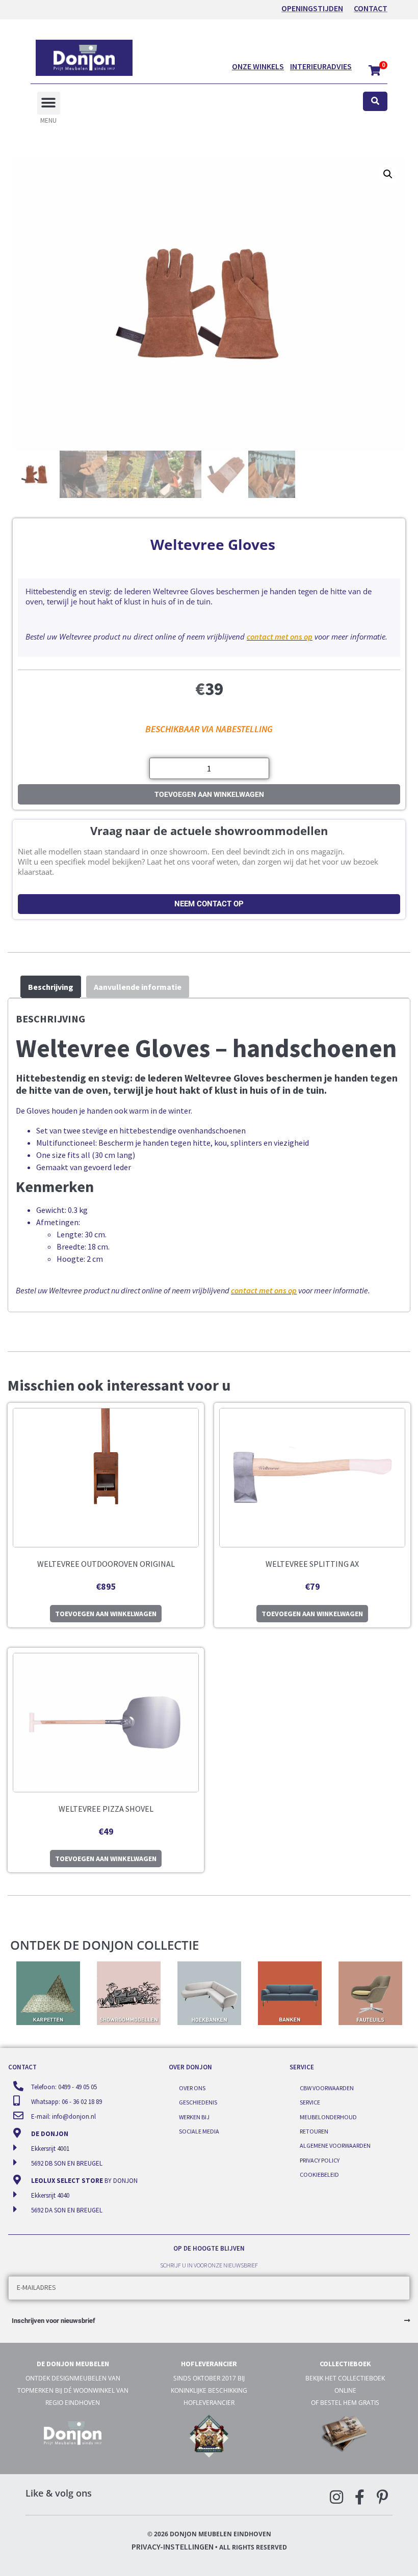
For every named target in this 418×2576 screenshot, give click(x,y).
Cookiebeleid (319, 2175)
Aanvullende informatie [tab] (138, 987)
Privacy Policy (320, 2160)
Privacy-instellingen (173, 2546)
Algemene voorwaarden (335, 2145)
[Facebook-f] (359, 2497)
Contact (371, 8)
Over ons (192, 2088)
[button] (49, 103)
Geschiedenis (198, 2102)
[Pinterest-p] (382, 2497)
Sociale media (199, 2131)
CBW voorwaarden (327, 2088)
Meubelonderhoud (328, 2117)
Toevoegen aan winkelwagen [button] (106, 1614)
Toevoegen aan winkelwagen (209, 794)
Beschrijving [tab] (51, 987)
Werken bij (194, 2117)
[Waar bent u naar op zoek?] (375, 102)
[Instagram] (336, 2497)
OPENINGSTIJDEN (312, 8)
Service (310, 2102)
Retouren (314, 2131)
